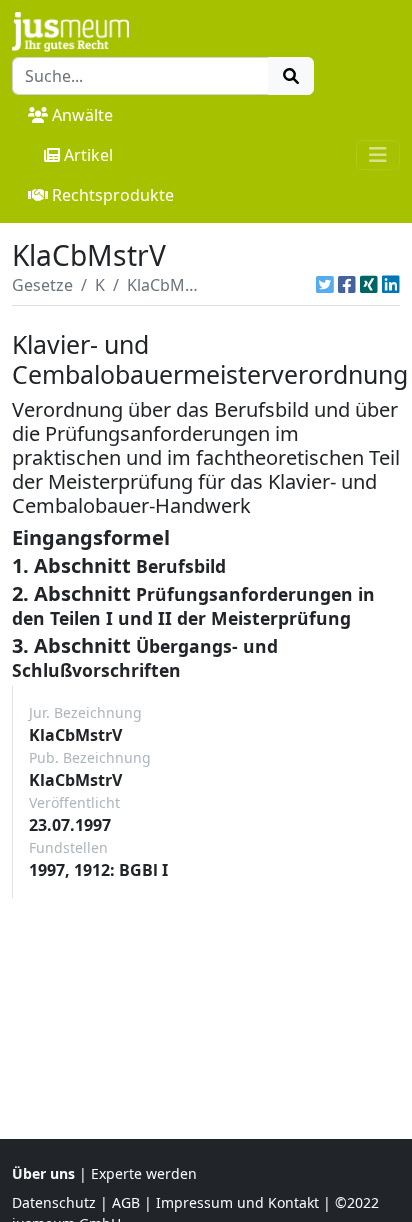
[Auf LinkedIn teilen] (391, 285)
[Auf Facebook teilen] (347, 285)
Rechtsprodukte (113, 195)
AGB (126, 1202)
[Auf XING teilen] (369, 285)
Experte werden (144, 1173)
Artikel (88, 155)
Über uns (43, 1173)
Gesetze (42, 285)
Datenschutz (54, 1202)
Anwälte (82, 115)
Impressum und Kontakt (237, 1202)
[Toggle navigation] (378, 155)
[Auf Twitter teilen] (325, 285)
